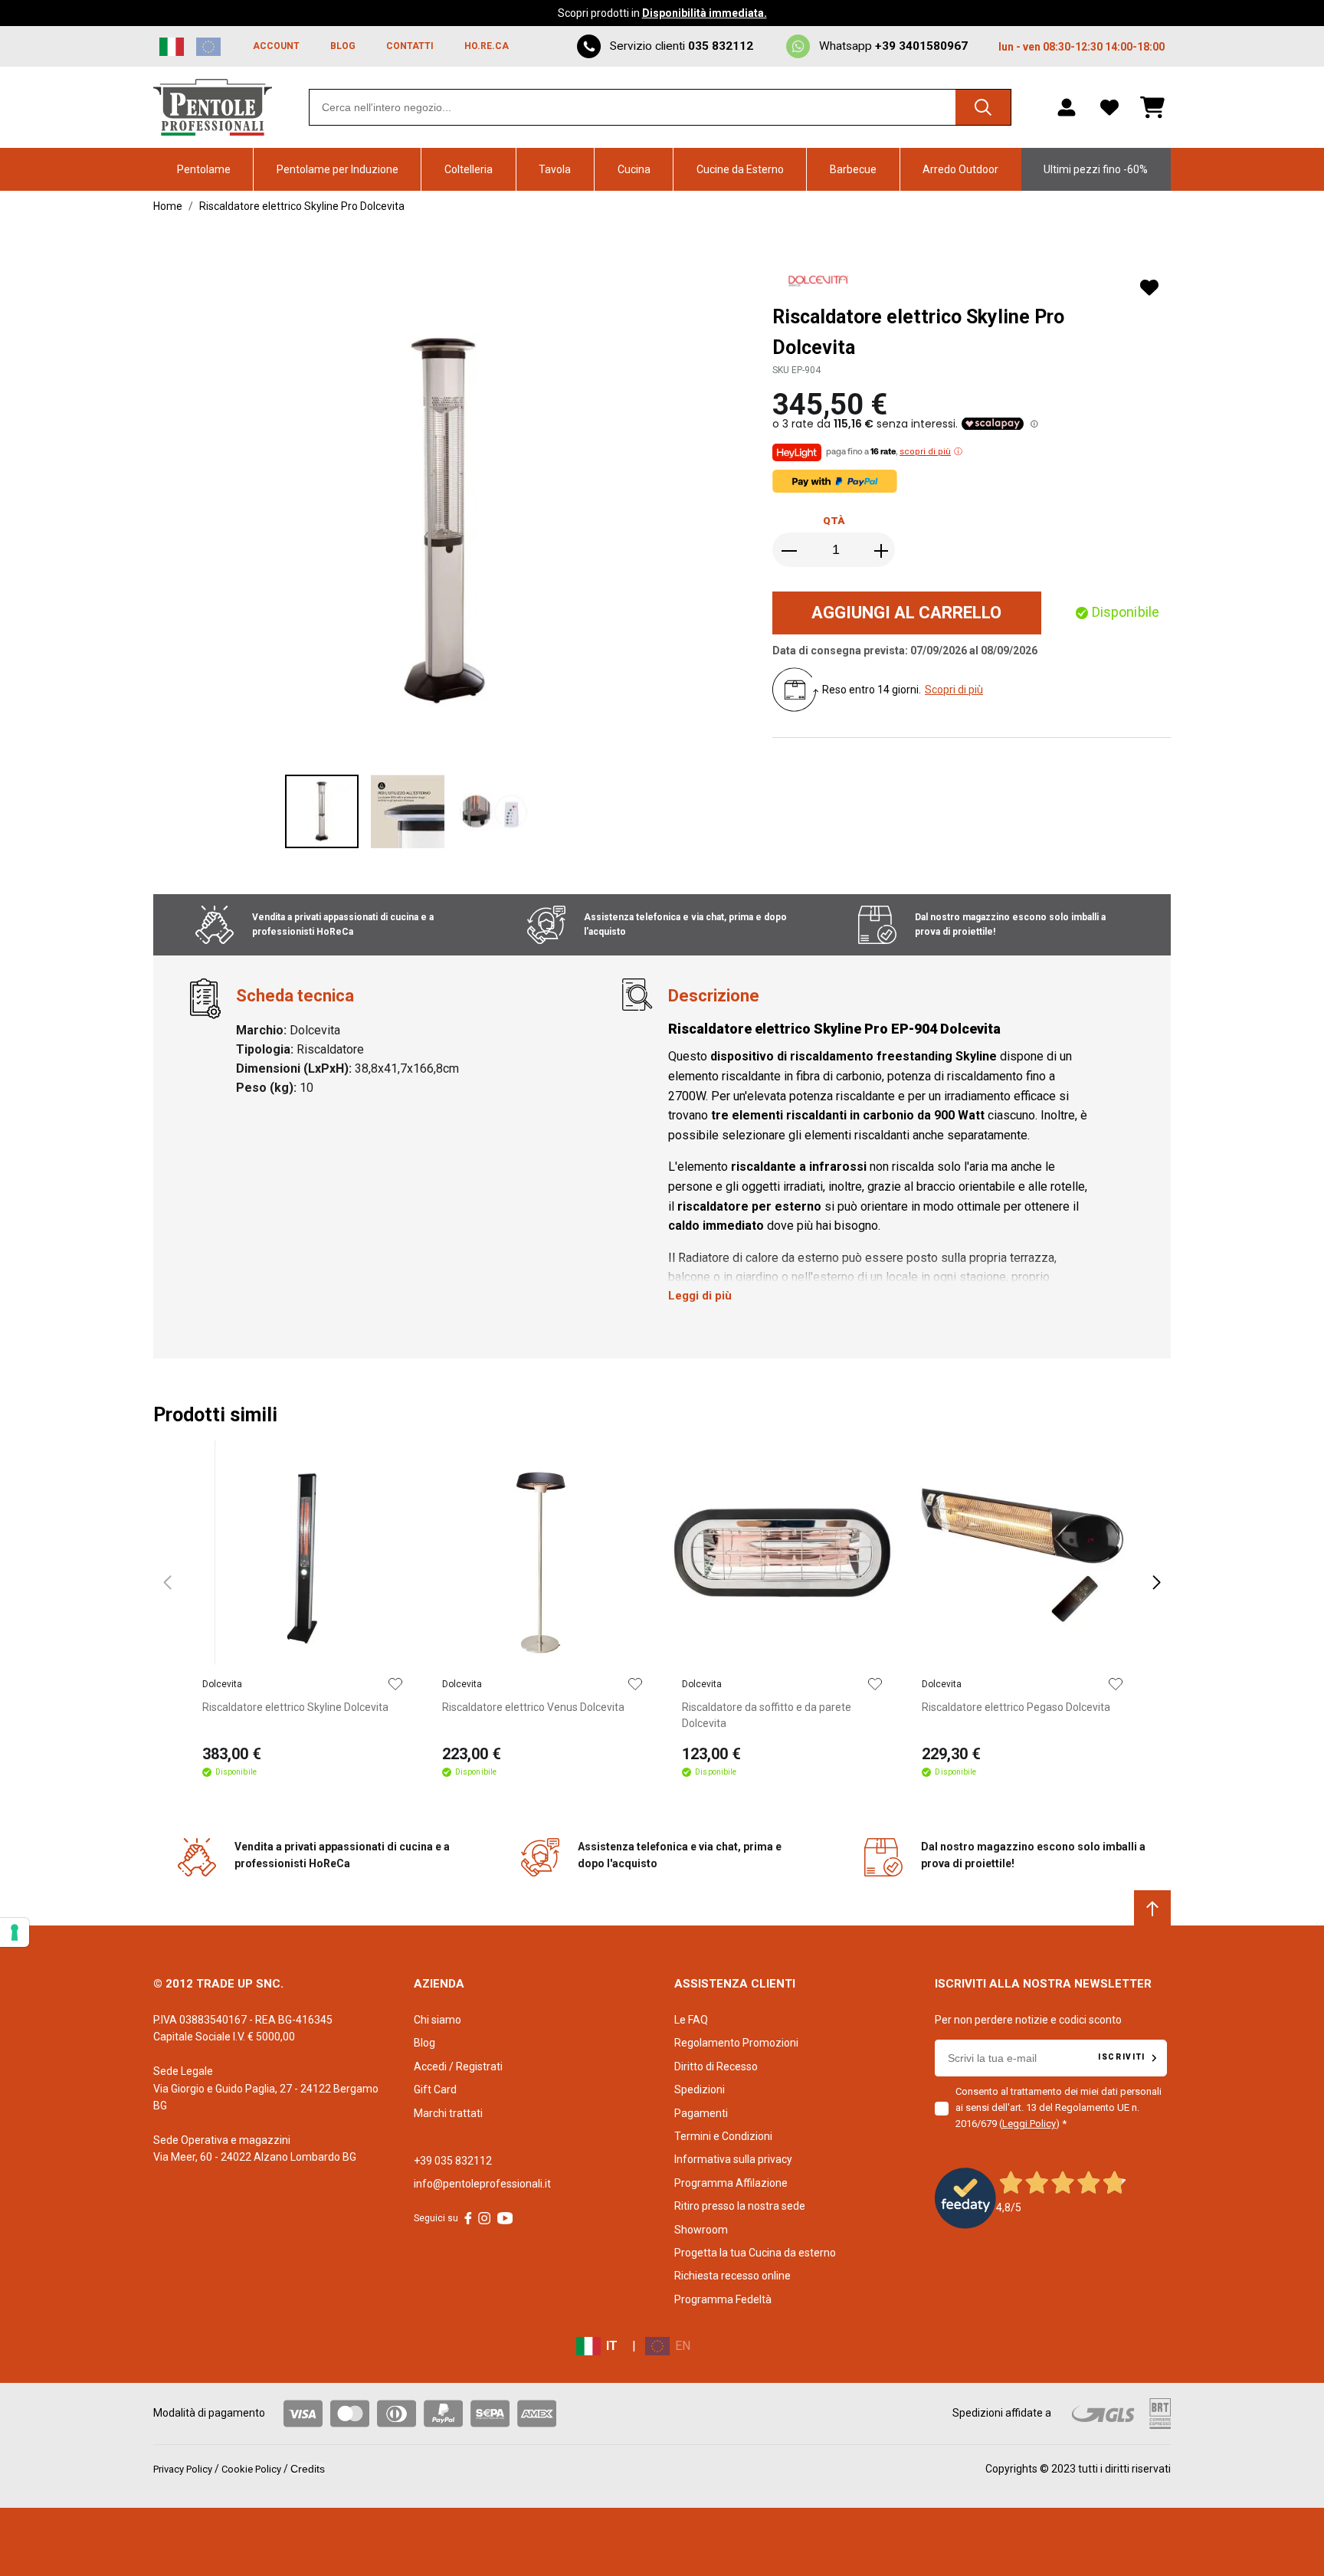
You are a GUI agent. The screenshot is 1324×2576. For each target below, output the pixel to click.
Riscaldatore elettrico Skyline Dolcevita (295, 1707)
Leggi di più (700, 1296)
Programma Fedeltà (723, 2299)
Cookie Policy (251, 2469)
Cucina (634, 169)
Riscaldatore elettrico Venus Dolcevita (533, 1707)
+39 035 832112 (453, 2161)
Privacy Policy (183, 2469)
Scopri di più (954, 690)
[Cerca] (983, 107)
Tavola (555, 169)
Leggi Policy (1029, 2124)
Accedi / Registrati (458, 2066)
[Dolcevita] (820, 283)
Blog (424, 2043)
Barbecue (853, 169)
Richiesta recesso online (732, 2276)
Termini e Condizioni (723, 2136)
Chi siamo (438, 2020)
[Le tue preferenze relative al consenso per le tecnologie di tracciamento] (15, 1932)
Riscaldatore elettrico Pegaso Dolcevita (1016, 1707)
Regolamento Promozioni (736, 2043)
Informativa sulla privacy (733, 2159)
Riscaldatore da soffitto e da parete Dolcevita (767, 1715)
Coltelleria (469, 169)
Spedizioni (700, 2089)
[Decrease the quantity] (791, 551)
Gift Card (435, 2089)
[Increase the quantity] (881, 551)
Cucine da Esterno (740, 169)
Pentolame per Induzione (338, 169)
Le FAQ (691, 2020)
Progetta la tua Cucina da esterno (755, 2253)
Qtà (834, 521)
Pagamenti (701, 2113)
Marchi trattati (448, 2113)
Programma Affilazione (731, 2183)
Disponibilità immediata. (705, 13)
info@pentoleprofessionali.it (482, 2184)
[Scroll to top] (1152, 1909)
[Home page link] (213, 107)
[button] (668, 520)
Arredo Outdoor (960, 169)
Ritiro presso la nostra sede (740, 2206)
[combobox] (660, 107)
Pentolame (204, 169)
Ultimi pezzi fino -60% (1096, 169)
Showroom (701, 2230)
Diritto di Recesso (716, 2066)
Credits (308, 2469)
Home (168, 206)
